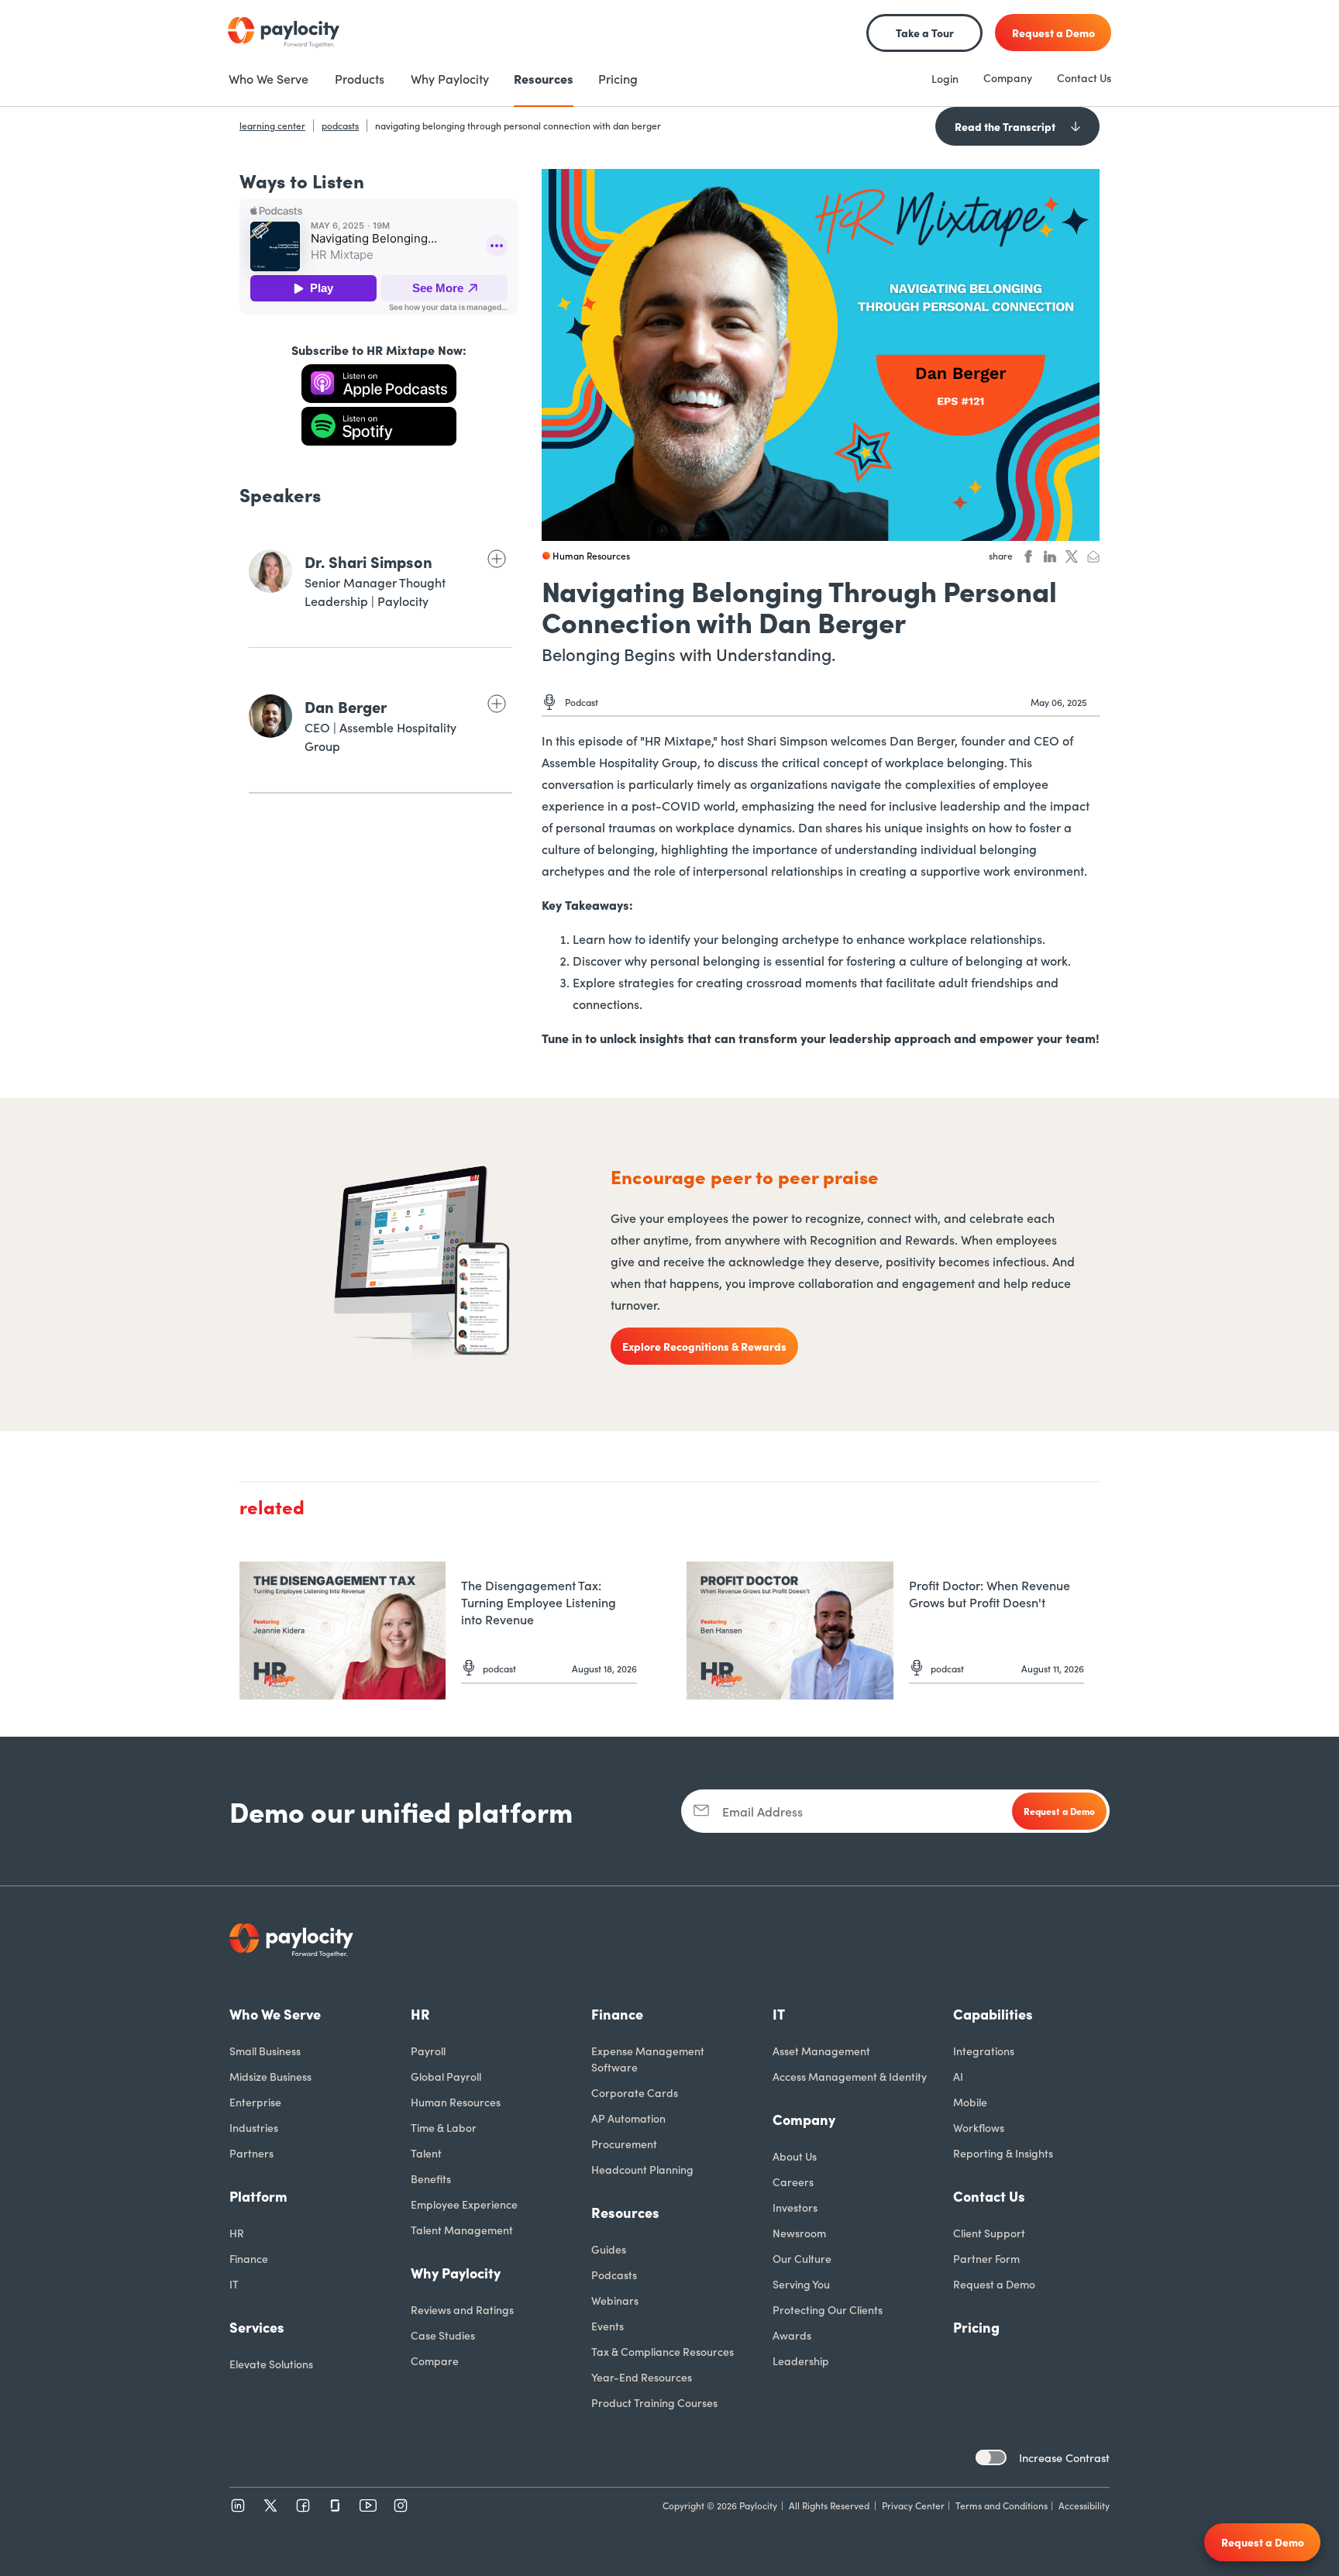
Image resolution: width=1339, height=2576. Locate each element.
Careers (793, 2182)
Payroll (428, 2051)
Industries (254, 2127)
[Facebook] (303, 2505)
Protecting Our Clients (828, 2309)
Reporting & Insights (1003, 2153)
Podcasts (614, 2275)
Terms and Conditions (1002, 2505)
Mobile (970, 2102)
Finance (249, 2258)
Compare (435, 2361)
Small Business (265, 2051)
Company (1008, 77)
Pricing (976, 2327)
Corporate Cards (635, 2092)
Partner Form (986, 2258)
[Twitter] (270, 2505)
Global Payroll (446, 2076)
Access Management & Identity (850, 2076)
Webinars (615, 2300)
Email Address (762, 1811)
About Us (795, 2156)
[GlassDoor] (336, 2505)
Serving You (801, 2284)
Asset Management (821, 2051)
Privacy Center (913, 2505)
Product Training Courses (654, 2402)
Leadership (801, 2361)
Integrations (984, 2051)
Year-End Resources (642, 2377)
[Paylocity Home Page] (284, 33)
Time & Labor (444, 2127)
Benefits (431, 2178)
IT (234, 2284)
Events (608, 2326)
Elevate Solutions (271, 2364)
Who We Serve (275, 2014)
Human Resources (456, 2102)
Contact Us (1084, 77)
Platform (258, 2196)
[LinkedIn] (238, 2505)
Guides (609, 2249)
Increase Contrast (1064, 2457)
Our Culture (802, 2258)
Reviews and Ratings (462, 2309)
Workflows (979, 2127)
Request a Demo (994, 2284)
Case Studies (443, 2335)
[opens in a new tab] (379, 384)
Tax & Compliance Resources (663, 2351)
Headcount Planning (642, 2169)
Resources (625, 2212)
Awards (792, 2335)
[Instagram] (401, 2505)
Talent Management (462, 2230)
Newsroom (799, 2233)
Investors (795, 2207)
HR (237, 2233)
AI (958, 2076)
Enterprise (255, 2102)
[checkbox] (991, 2457)
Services (257, 2327)
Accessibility (1084, 2505)
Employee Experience (464, 2204)
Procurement (624, 2144)
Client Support (989, 2233)
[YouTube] (368, 2505)
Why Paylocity (456, 2273)
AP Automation (628, 2118)
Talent (426, 2153)
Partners (251, 2153)
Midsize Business (270, 2076)
